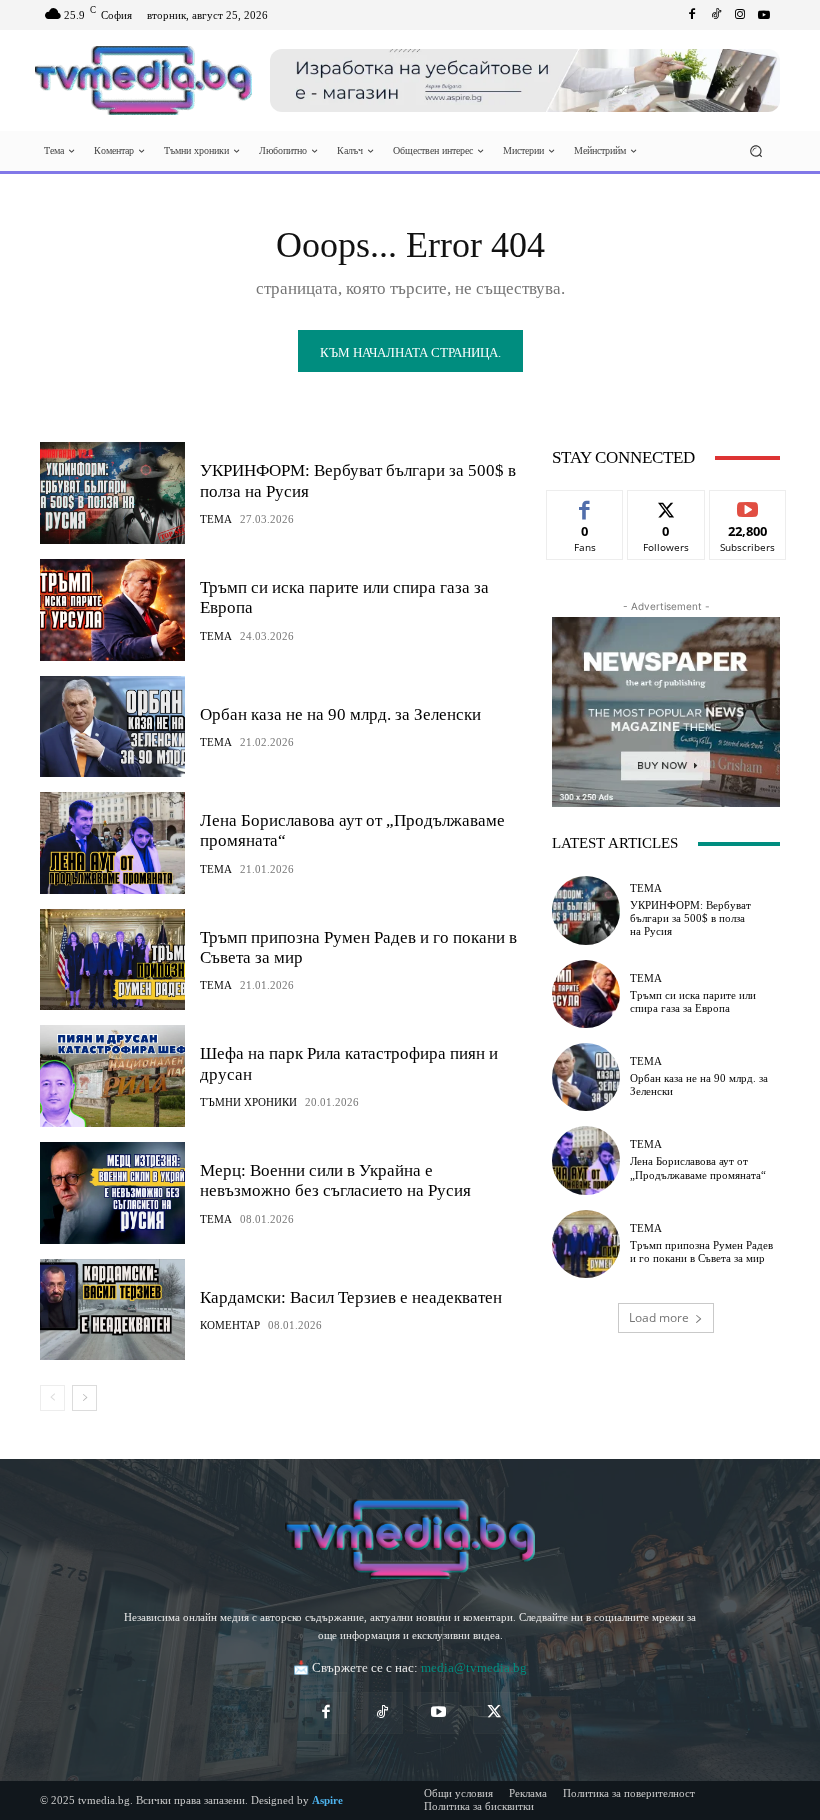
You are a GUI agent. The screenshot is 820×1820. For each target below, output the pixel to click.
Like (585, 505)
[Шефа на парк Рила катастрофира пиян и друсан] (112, 1076)
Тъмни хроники (248, 1102)
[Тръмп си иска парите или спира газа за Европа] (112, 610)
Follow (666, 505)
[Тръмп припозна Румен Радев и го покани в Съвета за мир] (112, 960)
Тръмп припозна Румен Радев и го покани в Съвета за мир (701, 1251)
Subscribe (748, 505)
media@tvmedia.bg (474, 1667)
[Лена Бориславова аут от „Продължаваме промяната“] (112, 843)
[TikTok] (382, 1713)
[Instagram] (740, 15)
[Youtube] (764, 15)
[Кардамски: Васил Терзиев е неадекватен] (112, 1310)
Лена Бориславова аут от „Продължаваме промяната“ (698, 1167)
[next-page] (84, 1398)
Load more (659, 1317)
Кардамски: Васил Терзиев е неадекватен (351, 1297)
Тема (216, 519)
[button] (756, 151)
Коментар (230, 1325)
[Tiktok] (716, 15)
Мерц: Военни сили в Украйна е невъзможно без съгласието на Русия (335, 1180)
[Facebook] (692, 15)
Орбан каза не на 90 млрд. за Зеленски (340, 714)
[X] (494, 1713)
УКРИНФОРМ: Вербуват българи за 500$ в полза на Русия (690, 918)
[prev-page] (52, 1398)
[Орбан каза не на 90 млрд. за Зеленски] (112, 727)
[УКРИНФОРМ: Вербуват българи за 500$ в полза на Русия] (112, 493)
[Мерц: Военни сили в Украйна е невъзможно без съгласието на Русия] (112, 1193)
